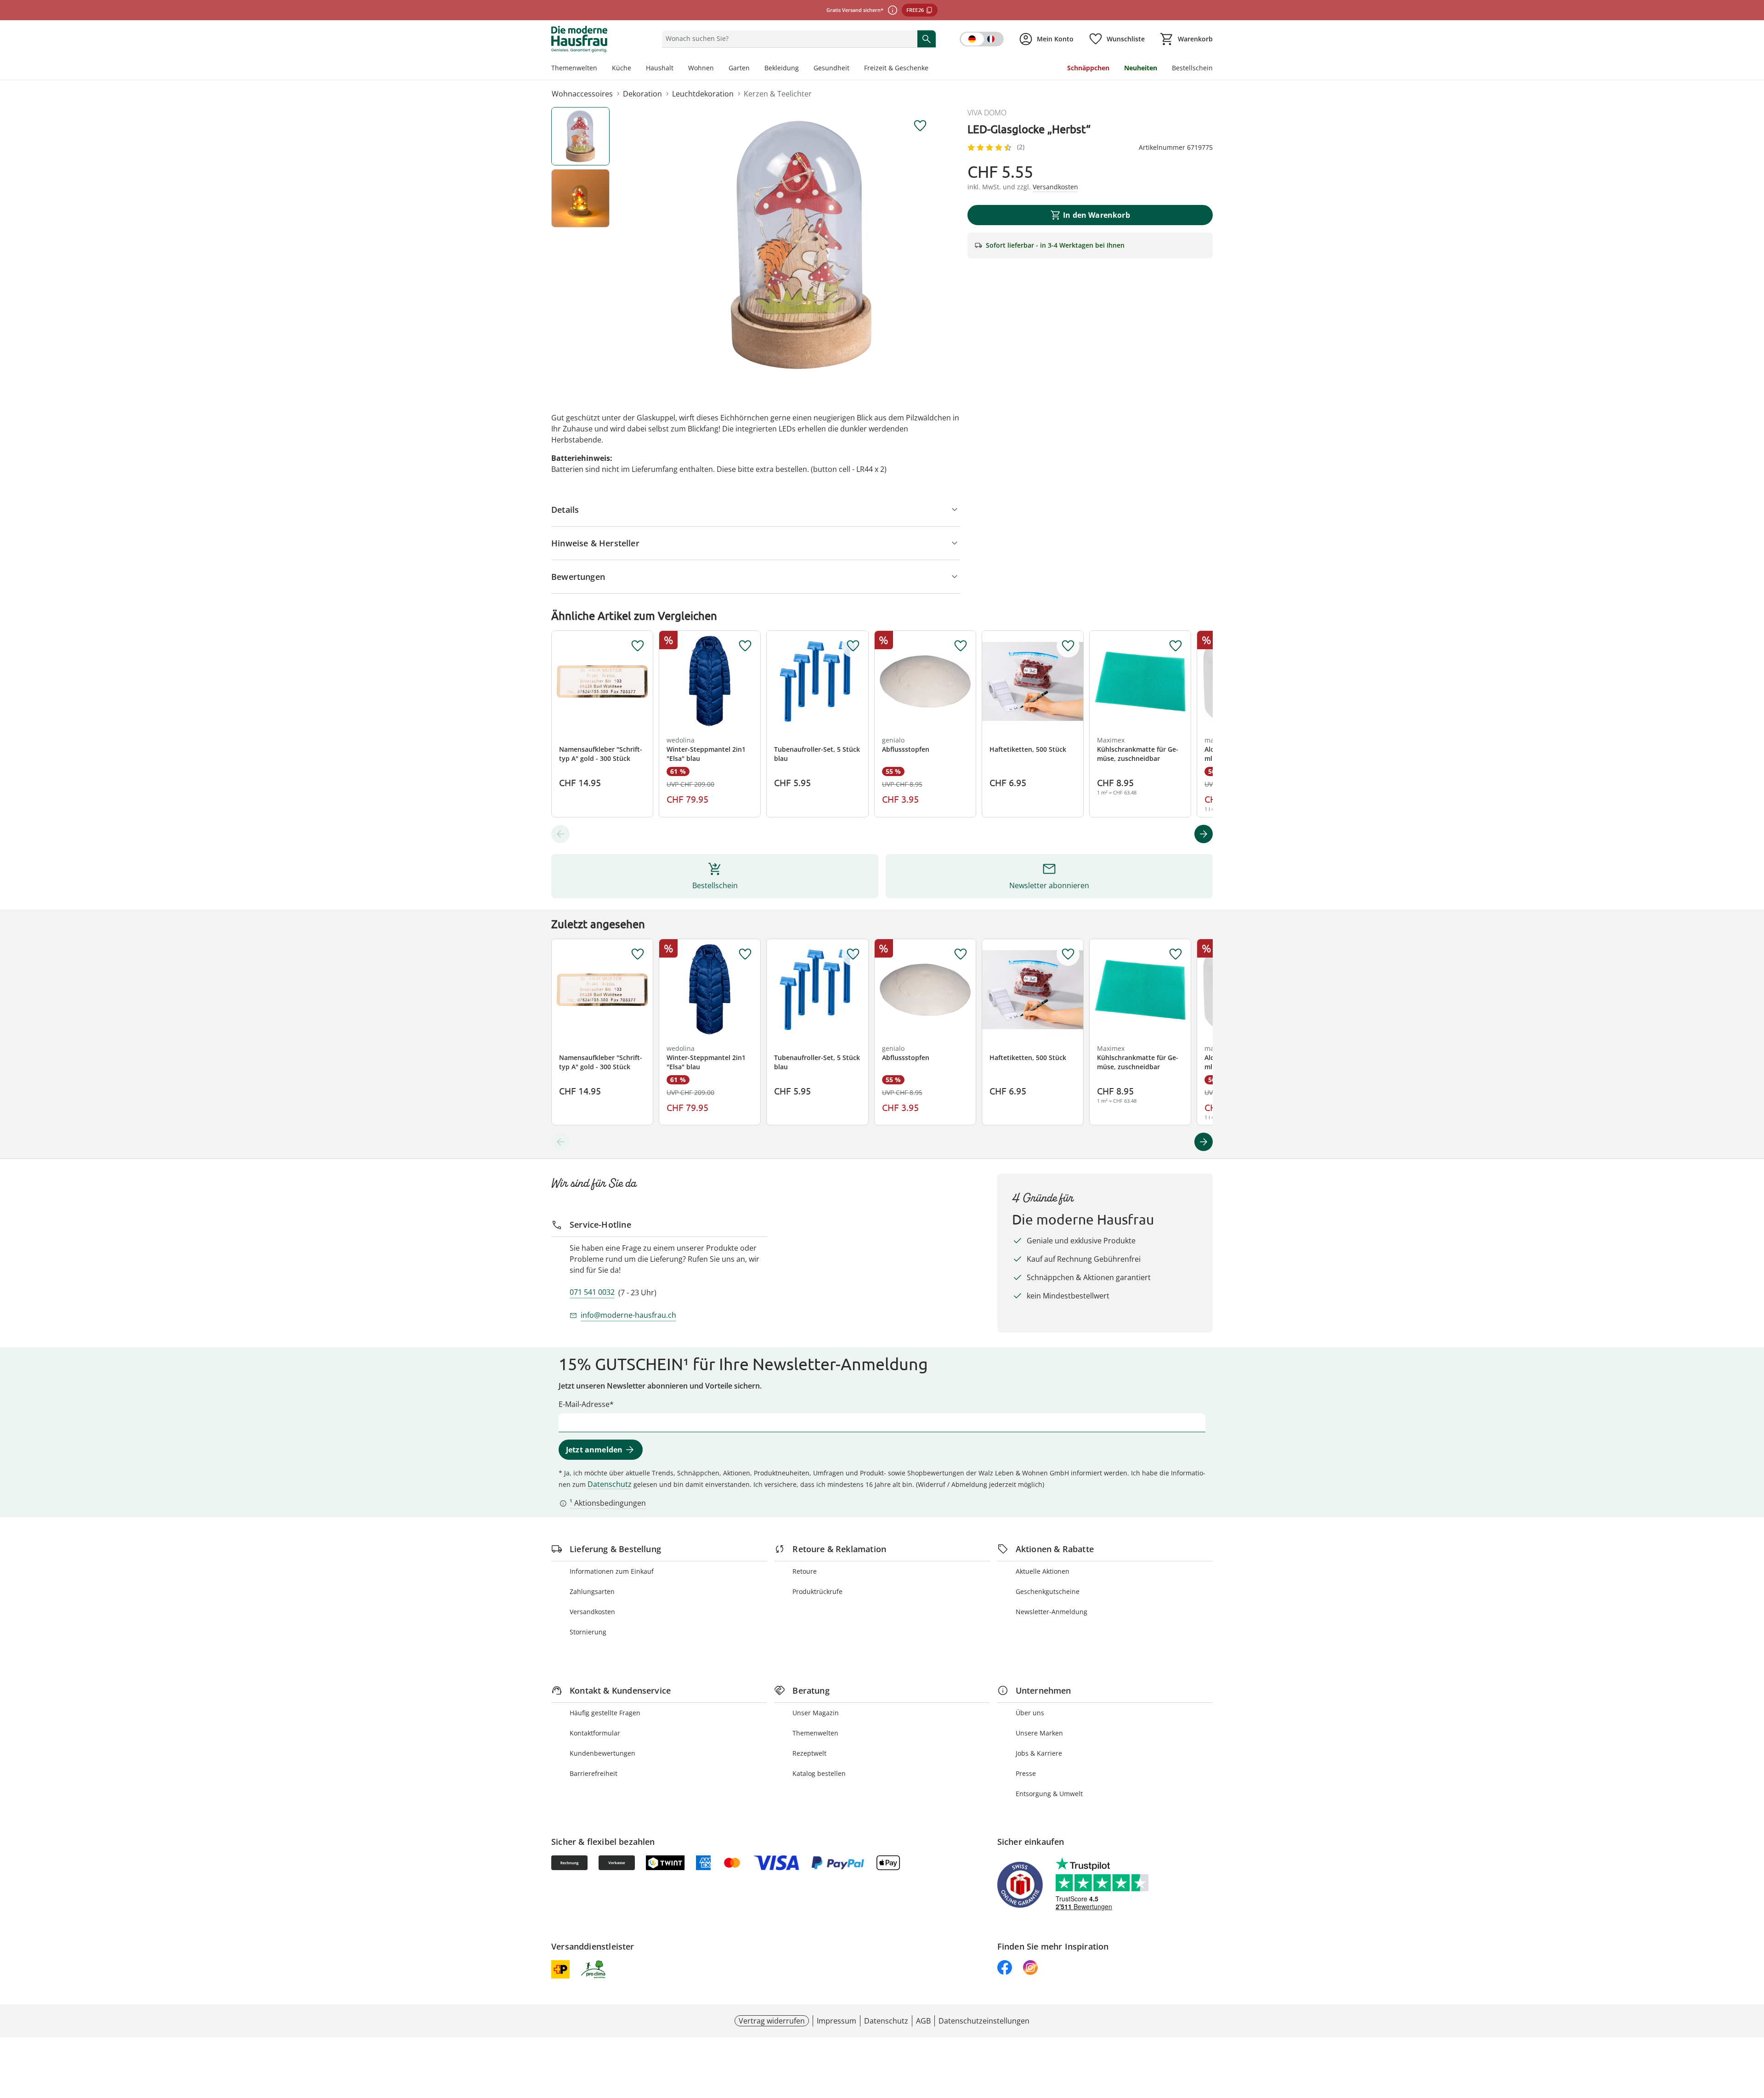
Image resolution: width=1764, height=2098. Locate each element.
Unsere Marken (1039, 1733)
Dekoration (642, 94)
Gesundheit (831, 68)
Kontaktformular (595, 1733)
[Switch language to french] (982, 39)
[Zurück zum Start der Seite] (1753, 2032)
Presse (1026, 1773)
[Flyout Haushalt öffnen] (677, 69)
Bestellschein (1192, 68)
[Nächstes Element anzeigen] (1204, 834)
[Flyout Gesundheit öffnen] (853, 69)
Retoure (805, 1571)
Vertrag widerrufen (772, 2021)
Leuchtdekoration (703, 94)
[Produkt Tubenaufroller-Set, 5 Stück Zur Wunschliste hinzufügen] (853, 646)
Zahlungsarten (592, 1591)
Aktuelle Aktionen (1043, 1571)
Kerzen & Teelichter (778, 94)
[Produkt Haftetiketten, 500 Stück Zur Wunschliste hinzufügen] (1068, 646)
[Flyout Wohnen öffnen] (718, 69)
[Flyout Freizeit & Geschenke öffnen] (932, 69)
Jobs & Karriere (1039, 1753)
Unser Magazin (816, 1713)
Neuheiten (1141, 68)
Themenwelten (574, 68)
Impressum (837, 2021)
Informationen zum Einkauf (612, 1571)
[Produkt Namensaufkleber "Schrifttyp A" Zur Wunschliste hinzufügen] (638, 646)
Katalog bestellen (819, 1773)
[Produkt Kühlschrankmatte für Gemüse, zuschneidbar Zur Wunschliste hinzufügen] (1176, 646)
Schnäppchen (1088, 68)
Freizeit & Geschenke (896, 68)
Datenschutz (610, 1484)
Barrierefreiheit (594, 1773)
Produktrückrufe (817, 1591)
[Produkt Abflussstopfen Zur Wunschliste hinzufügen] (961, 646)
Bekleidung (782, 68)
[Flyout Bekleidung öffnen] (803, 69)
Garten (739, 68)
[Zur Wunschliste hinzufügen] (920, 126)
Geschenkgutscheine (1048, 1591)
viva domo (987, 113)
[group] (801, 245)
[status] (788, 39)
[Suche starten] (927, 39)
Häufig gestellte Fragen (605, 1713)
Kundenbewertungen (602, 1753)
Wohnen (701, 68)
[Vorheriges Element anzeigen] (560, 834)
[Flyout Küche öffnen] (635, 69)
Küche (622, 68)
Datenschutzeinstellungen (984, 2021)
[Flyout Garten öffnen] (753, 69)
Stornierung (588, 1632)
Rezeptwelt (809, 1753)
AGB (923, 2021)
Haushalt (660, 68)
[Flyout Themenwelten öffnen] (601, 69)
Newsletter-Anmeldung (1052, 1612)
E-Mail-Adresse (584, 1404)
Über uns (1030, 1713)
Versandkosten (592, 1612)
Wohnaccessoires (582, 94)
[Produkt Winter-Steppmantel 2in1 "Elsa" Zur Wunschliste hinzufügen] (745, 646)
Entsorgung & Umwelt (1049, 1794)
